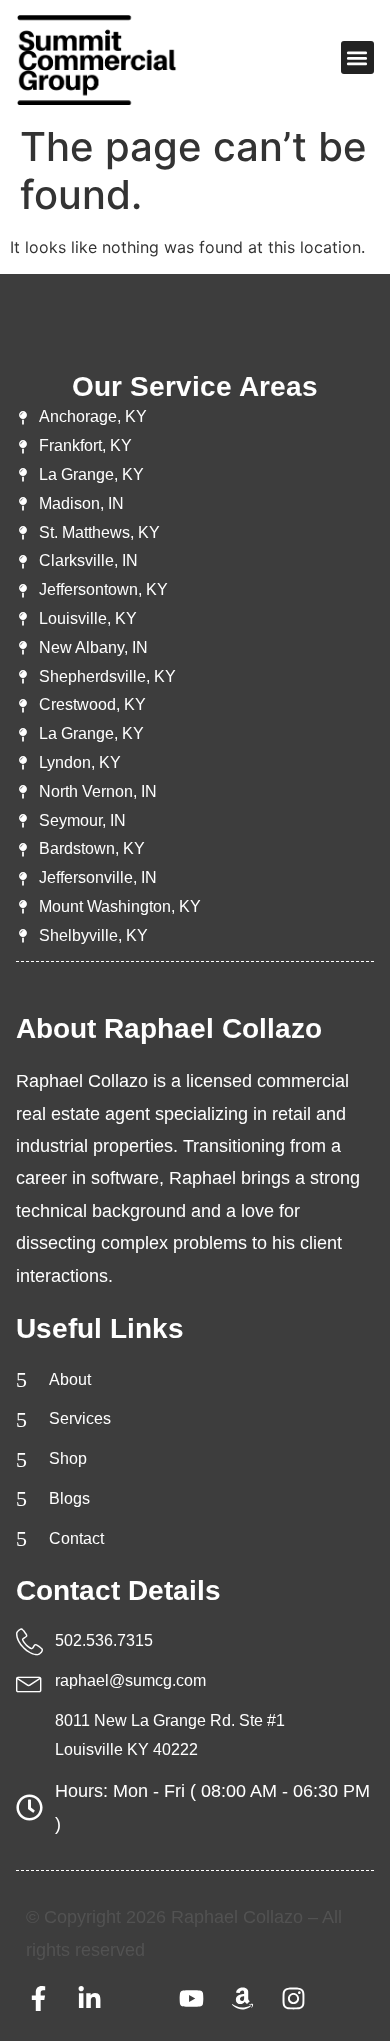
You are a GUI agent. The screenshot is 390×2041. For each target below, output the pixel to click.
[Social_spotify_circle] (140, 1998)
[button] (357, 57)
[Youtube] (191, 1998)
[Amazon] (242, 1998)
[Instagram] (293, 1998)
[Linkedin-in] (89, 1998)
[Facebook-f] (38, 1998)
